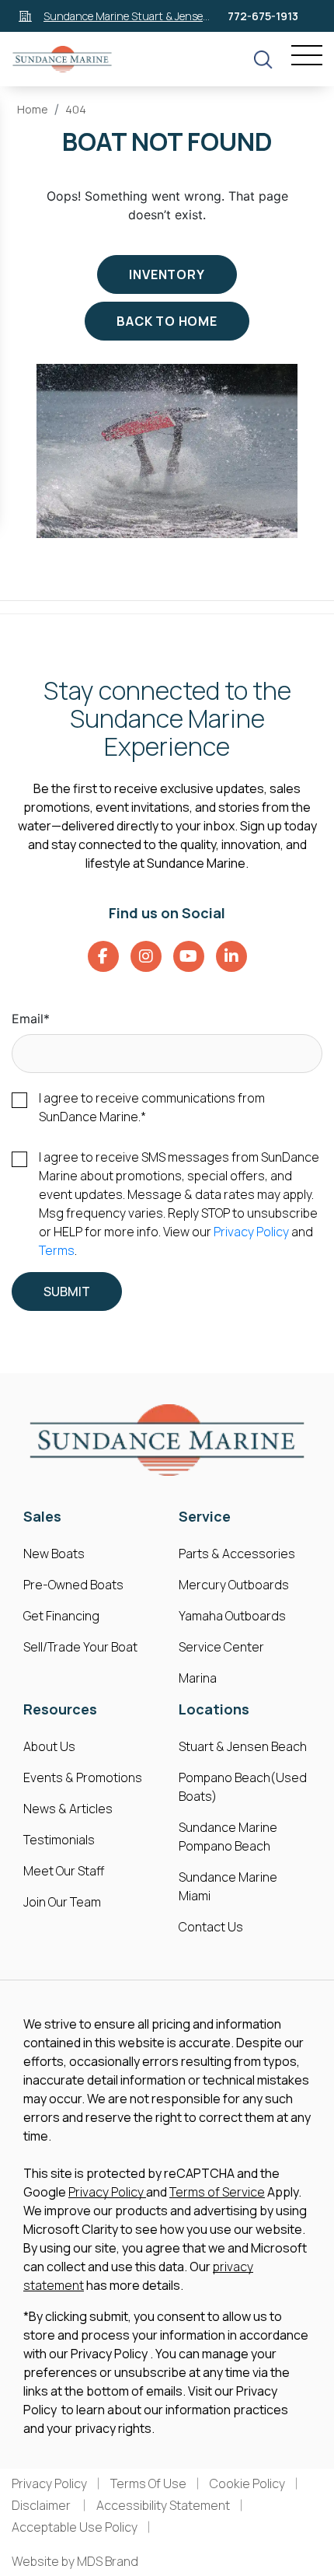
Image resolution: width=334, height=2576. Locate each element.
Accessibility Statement (163, 2505)
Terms (57, 1250)
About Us (49, 1746)
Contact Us (211, 1927)
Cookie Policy (247, 2483)
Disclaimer (42, 2505)
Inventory (167, 274)
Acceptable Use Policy (75, 2527)
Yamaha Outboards (232, 1616)
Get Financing (61, 1616)
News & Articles (68, 1809)
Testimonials (59, 1840)
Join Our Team (62, 1902)
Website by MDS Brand (75, 2561)
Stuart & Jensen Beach (243, 1746)
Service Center (221, 1647)
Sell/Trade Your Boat (80, 1647)
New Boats (54, 1554)
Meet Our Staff (64, 1871)
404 (76, 109)
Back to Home (167, 321)
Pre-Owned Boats (73, 1585)
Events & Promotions (83, 1777)
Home (33, 109)
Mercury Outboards (234, 1585)
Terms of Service (217, 2192)
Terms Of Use (148, 2483)
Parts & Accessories (237, 1554)
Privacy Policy (251, 1232)
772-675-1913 (263, 16)
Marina (198, 1678)
